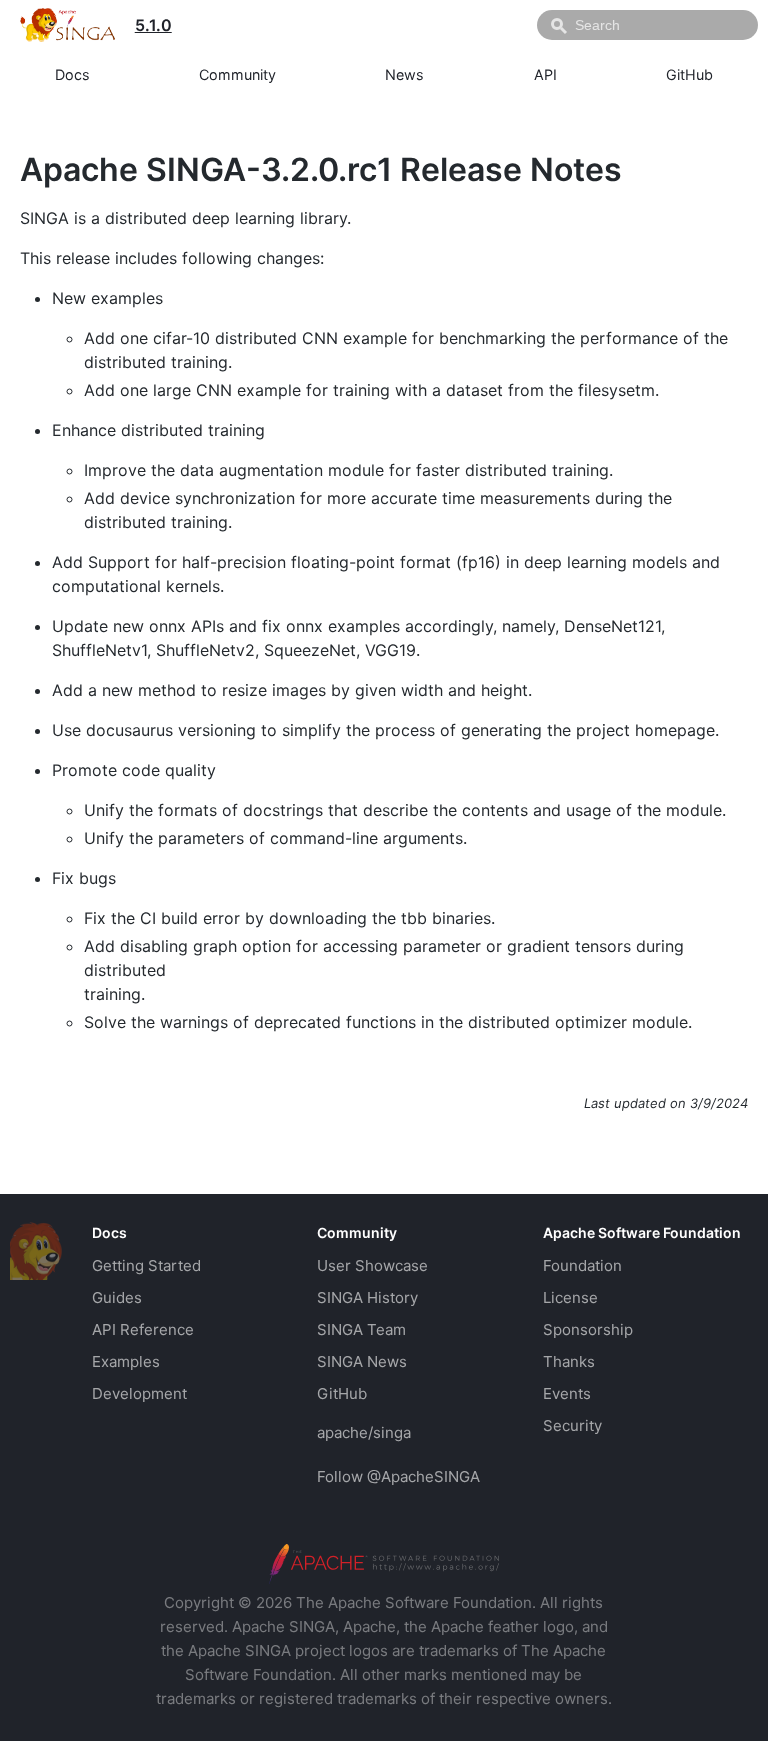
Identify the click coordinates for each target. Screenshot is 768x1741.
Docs (72, 74)
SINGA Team (361, 1329)
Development (139, 1393)
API (545, 74)
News (404, 74)
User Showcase (372, 1265)
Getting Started (146, 1265)
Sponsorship (588, 1329)
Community (237, 74)
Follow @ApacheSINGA (398, 1476)
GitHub (689, 74)
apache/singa (364, 1432)
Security (572, 1425)
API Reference (143, 1329)
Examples (126, 1361)
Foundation (582, 1265)
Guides (117, 1297)
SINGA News (362, 1361)
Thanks (569, 1361)
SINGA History (367, 1297)
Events (567, 1393)
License (570, 1297)
